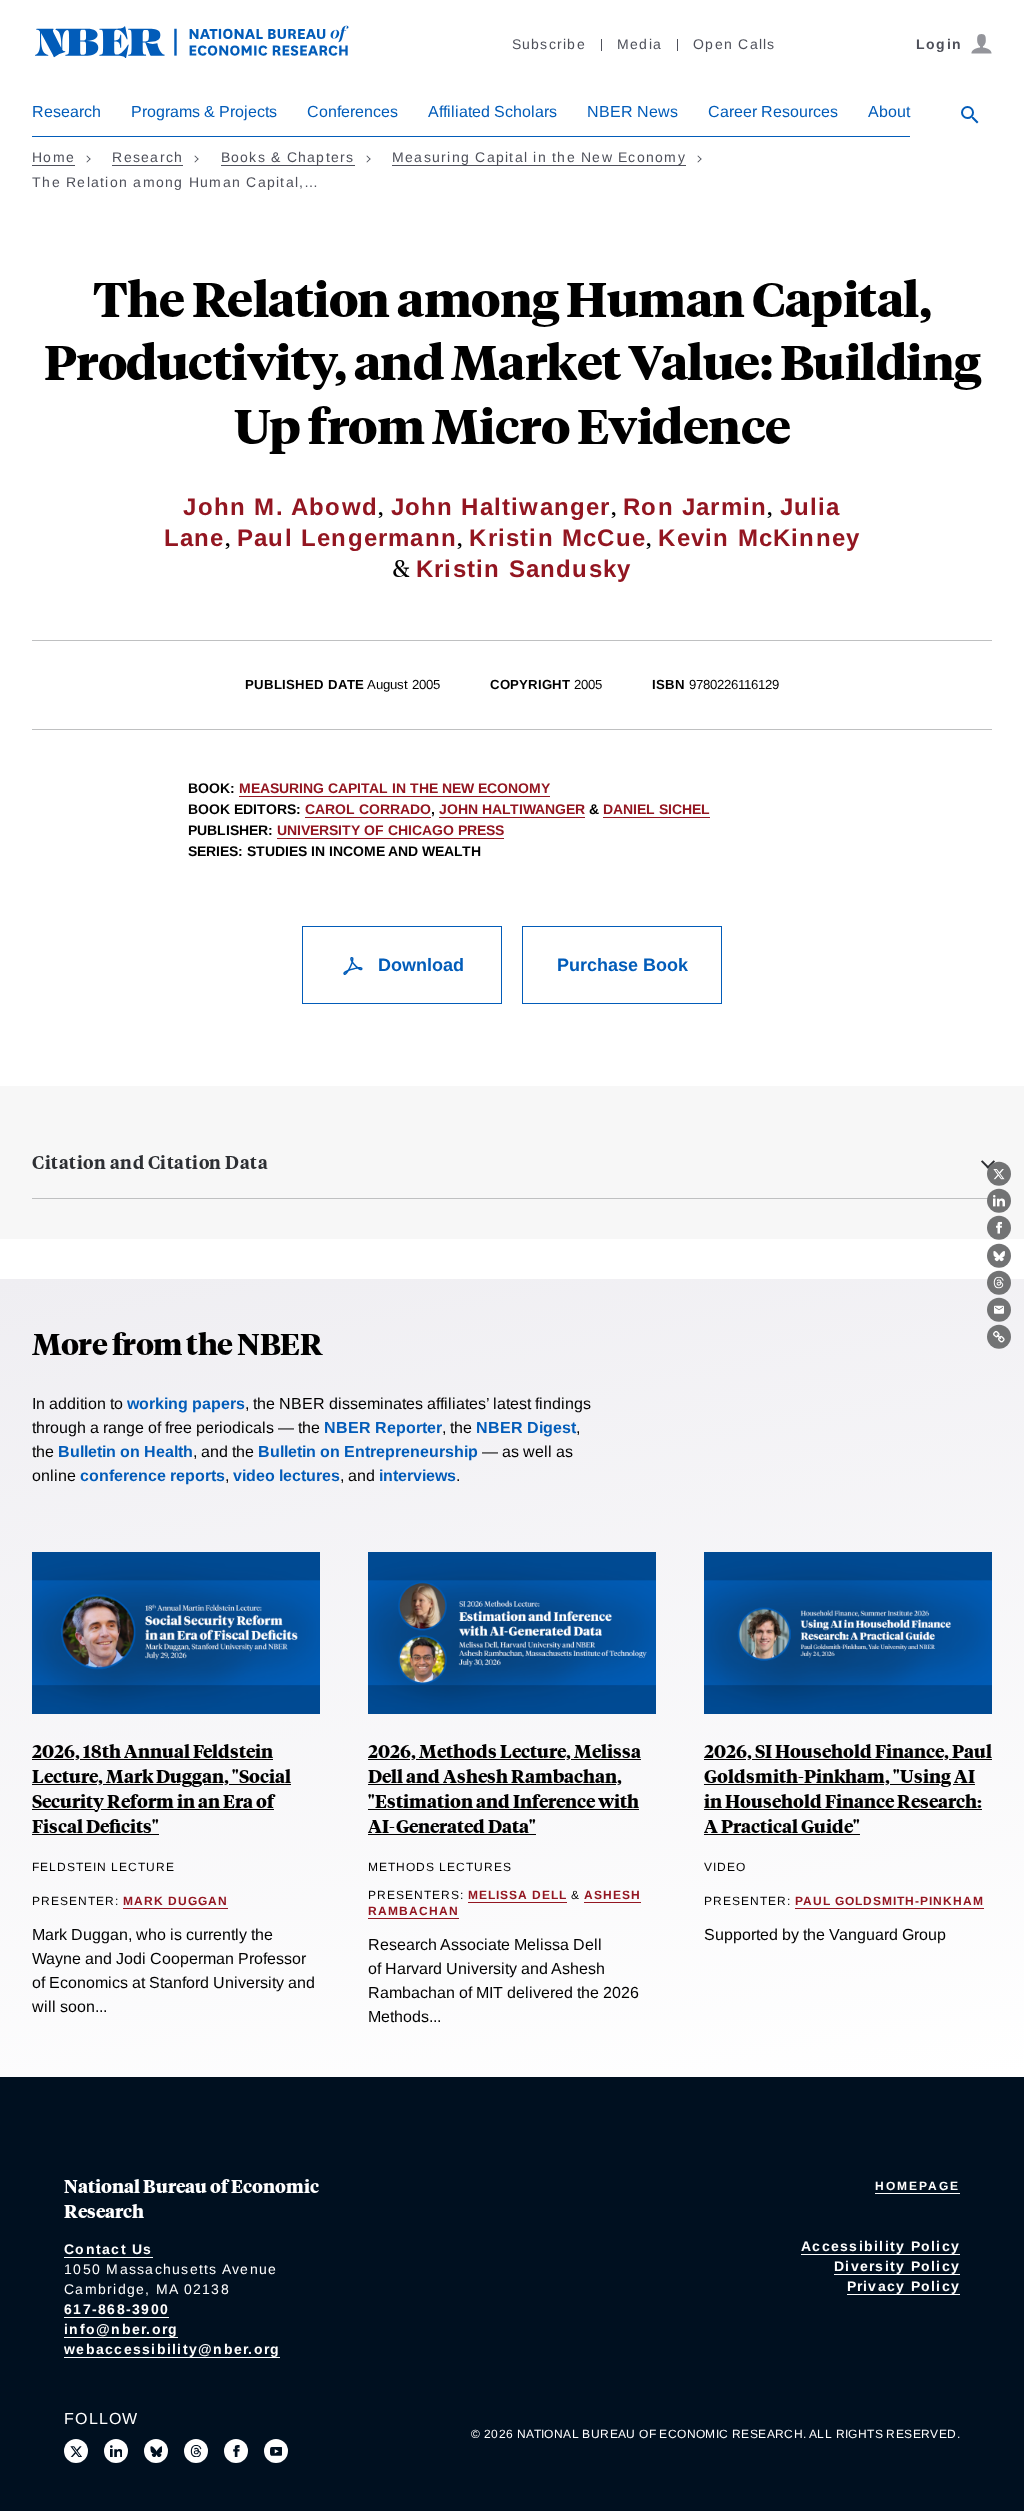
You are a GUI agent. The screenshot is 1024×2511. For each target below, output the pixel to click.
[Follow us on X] (76, 2451)
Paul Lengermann (347, 537)
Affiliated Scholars (492, 111)
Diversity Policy (897, 2266)
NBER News (632, 111)
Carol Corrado (368, 809)
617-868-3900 (116, 2309)
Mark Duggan (175, 1901)
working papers (186, 1403)
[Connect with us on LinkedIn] (116, 2451)
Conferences (352, 111)
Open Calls (734, 44)
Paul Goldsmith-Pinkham (889, 1901)
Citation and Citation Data (150, 1162)
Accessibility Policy (880, 2246)
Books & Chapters (288, 157)
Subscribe (549, 44)
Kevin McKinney (759, 537)
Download (418, 965)
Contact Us (108, 2249)
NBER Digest (526, 1427)
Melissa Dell (517, 1895)
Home (53, 157)
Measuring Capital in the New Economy (539, 157)
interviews (417, 1475)
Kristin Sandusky (523, 568)
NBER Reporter (383, 1427)
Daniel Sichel (656, 809)
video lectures (286, 1475)
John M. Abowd (280, 506)
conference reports (152, 1475)
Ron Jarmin (695, 506)
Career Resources (773, 111)
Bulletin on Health (125, 1451)
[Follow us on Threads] (196, 2451)
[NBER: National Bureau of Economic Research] (208, 52)
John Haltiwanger (501, 506)
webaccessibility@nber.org (172, 2349)
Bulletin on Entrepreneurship (368, 1451)
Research (66, 111)
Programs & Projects (204, 111)
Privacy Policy (904, 2286)
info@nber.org (121, 2329)
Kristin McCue (557, 537)
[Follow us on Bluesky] (156, 2451)
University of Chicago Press (390, 830)
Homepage (917, 2186)
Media (639, 44)
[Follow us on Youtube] (276, 2451)
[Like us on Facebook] (236, 2451)
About (889, 111)
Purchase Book (622, 965)
